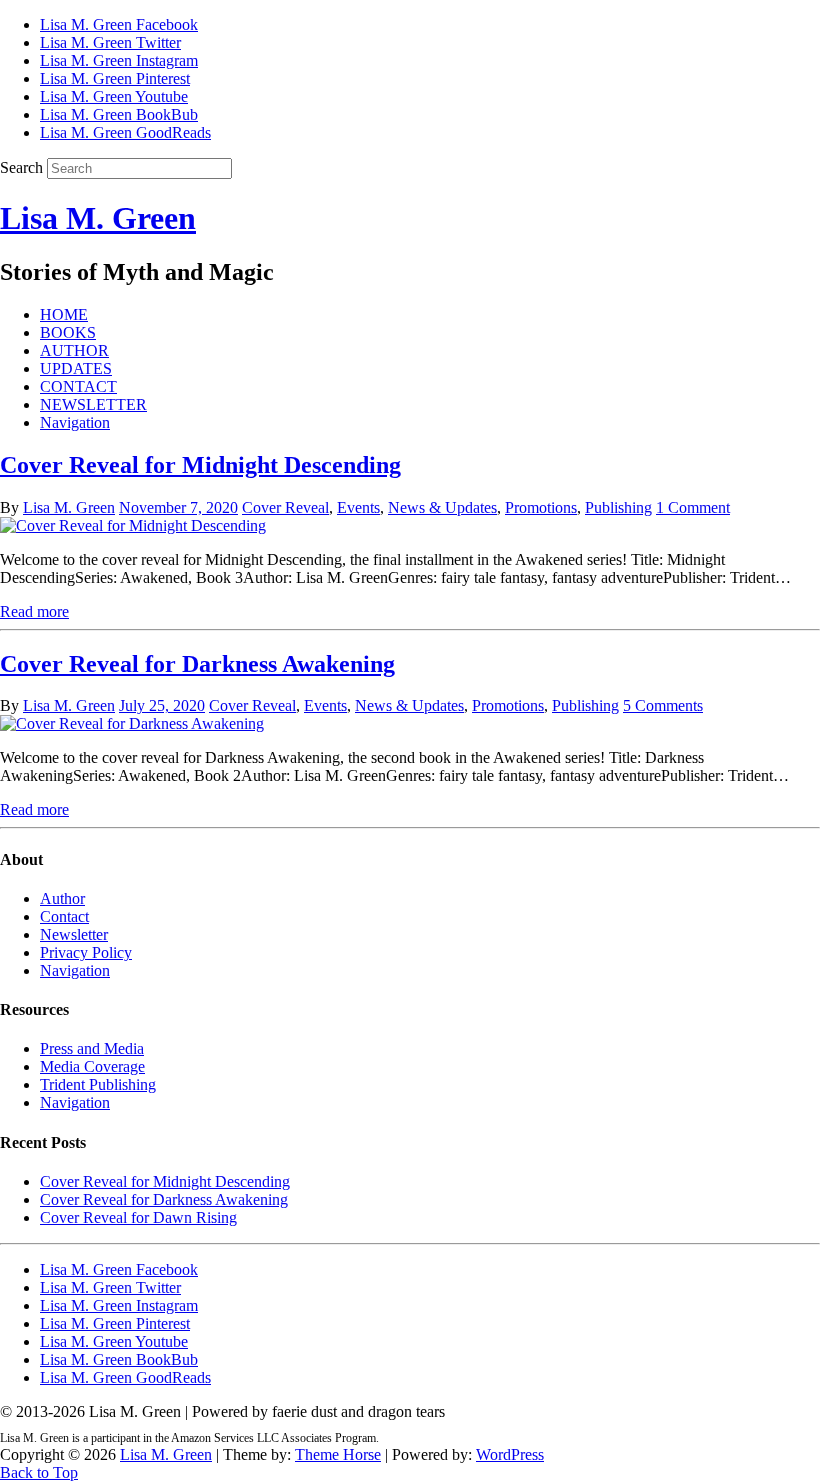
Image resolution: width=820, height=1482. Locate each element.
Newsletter (74, 934)
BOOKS (68, 332)
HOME (64, 314)
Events (358, 507)
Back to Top (39, 1472)
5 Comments (663, 705)
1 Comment (693, 507)
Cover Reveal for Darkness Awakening (197, 664)
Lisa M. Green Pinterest (115, 78)
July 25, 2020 (162, 705)
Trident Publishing (98, 1084)
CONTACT (78, 386)
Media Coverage (92, 1066)
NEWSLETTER (93, 404)
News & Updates (442, 507)
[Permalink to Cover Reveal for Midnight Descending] (133, 525)
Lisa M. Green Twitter (110, 42)
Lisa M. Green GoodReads (125, 132)
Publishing (618, 507)
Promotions (541, 507)
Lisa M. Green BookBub (119, 114)
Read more (34, 611)
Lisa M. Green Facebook (119, 24)
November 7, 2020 (178, 507)
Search (21, 167)
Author (62, 898)
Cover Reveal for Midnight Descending (200, 465)
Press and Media (92, 1048)
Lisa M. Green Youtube (114, 96)
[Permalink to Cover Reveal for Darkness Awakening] (132, 723)
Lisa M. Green (98, 218)
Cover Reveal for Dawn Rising (138, 1217)
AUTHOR (74, 350)
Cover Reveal (285, 507)
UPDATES (76, 368)
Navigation (75, 422)
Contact (64, 916)
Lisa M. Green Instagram (119, 60)
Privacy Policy (86, 952)
